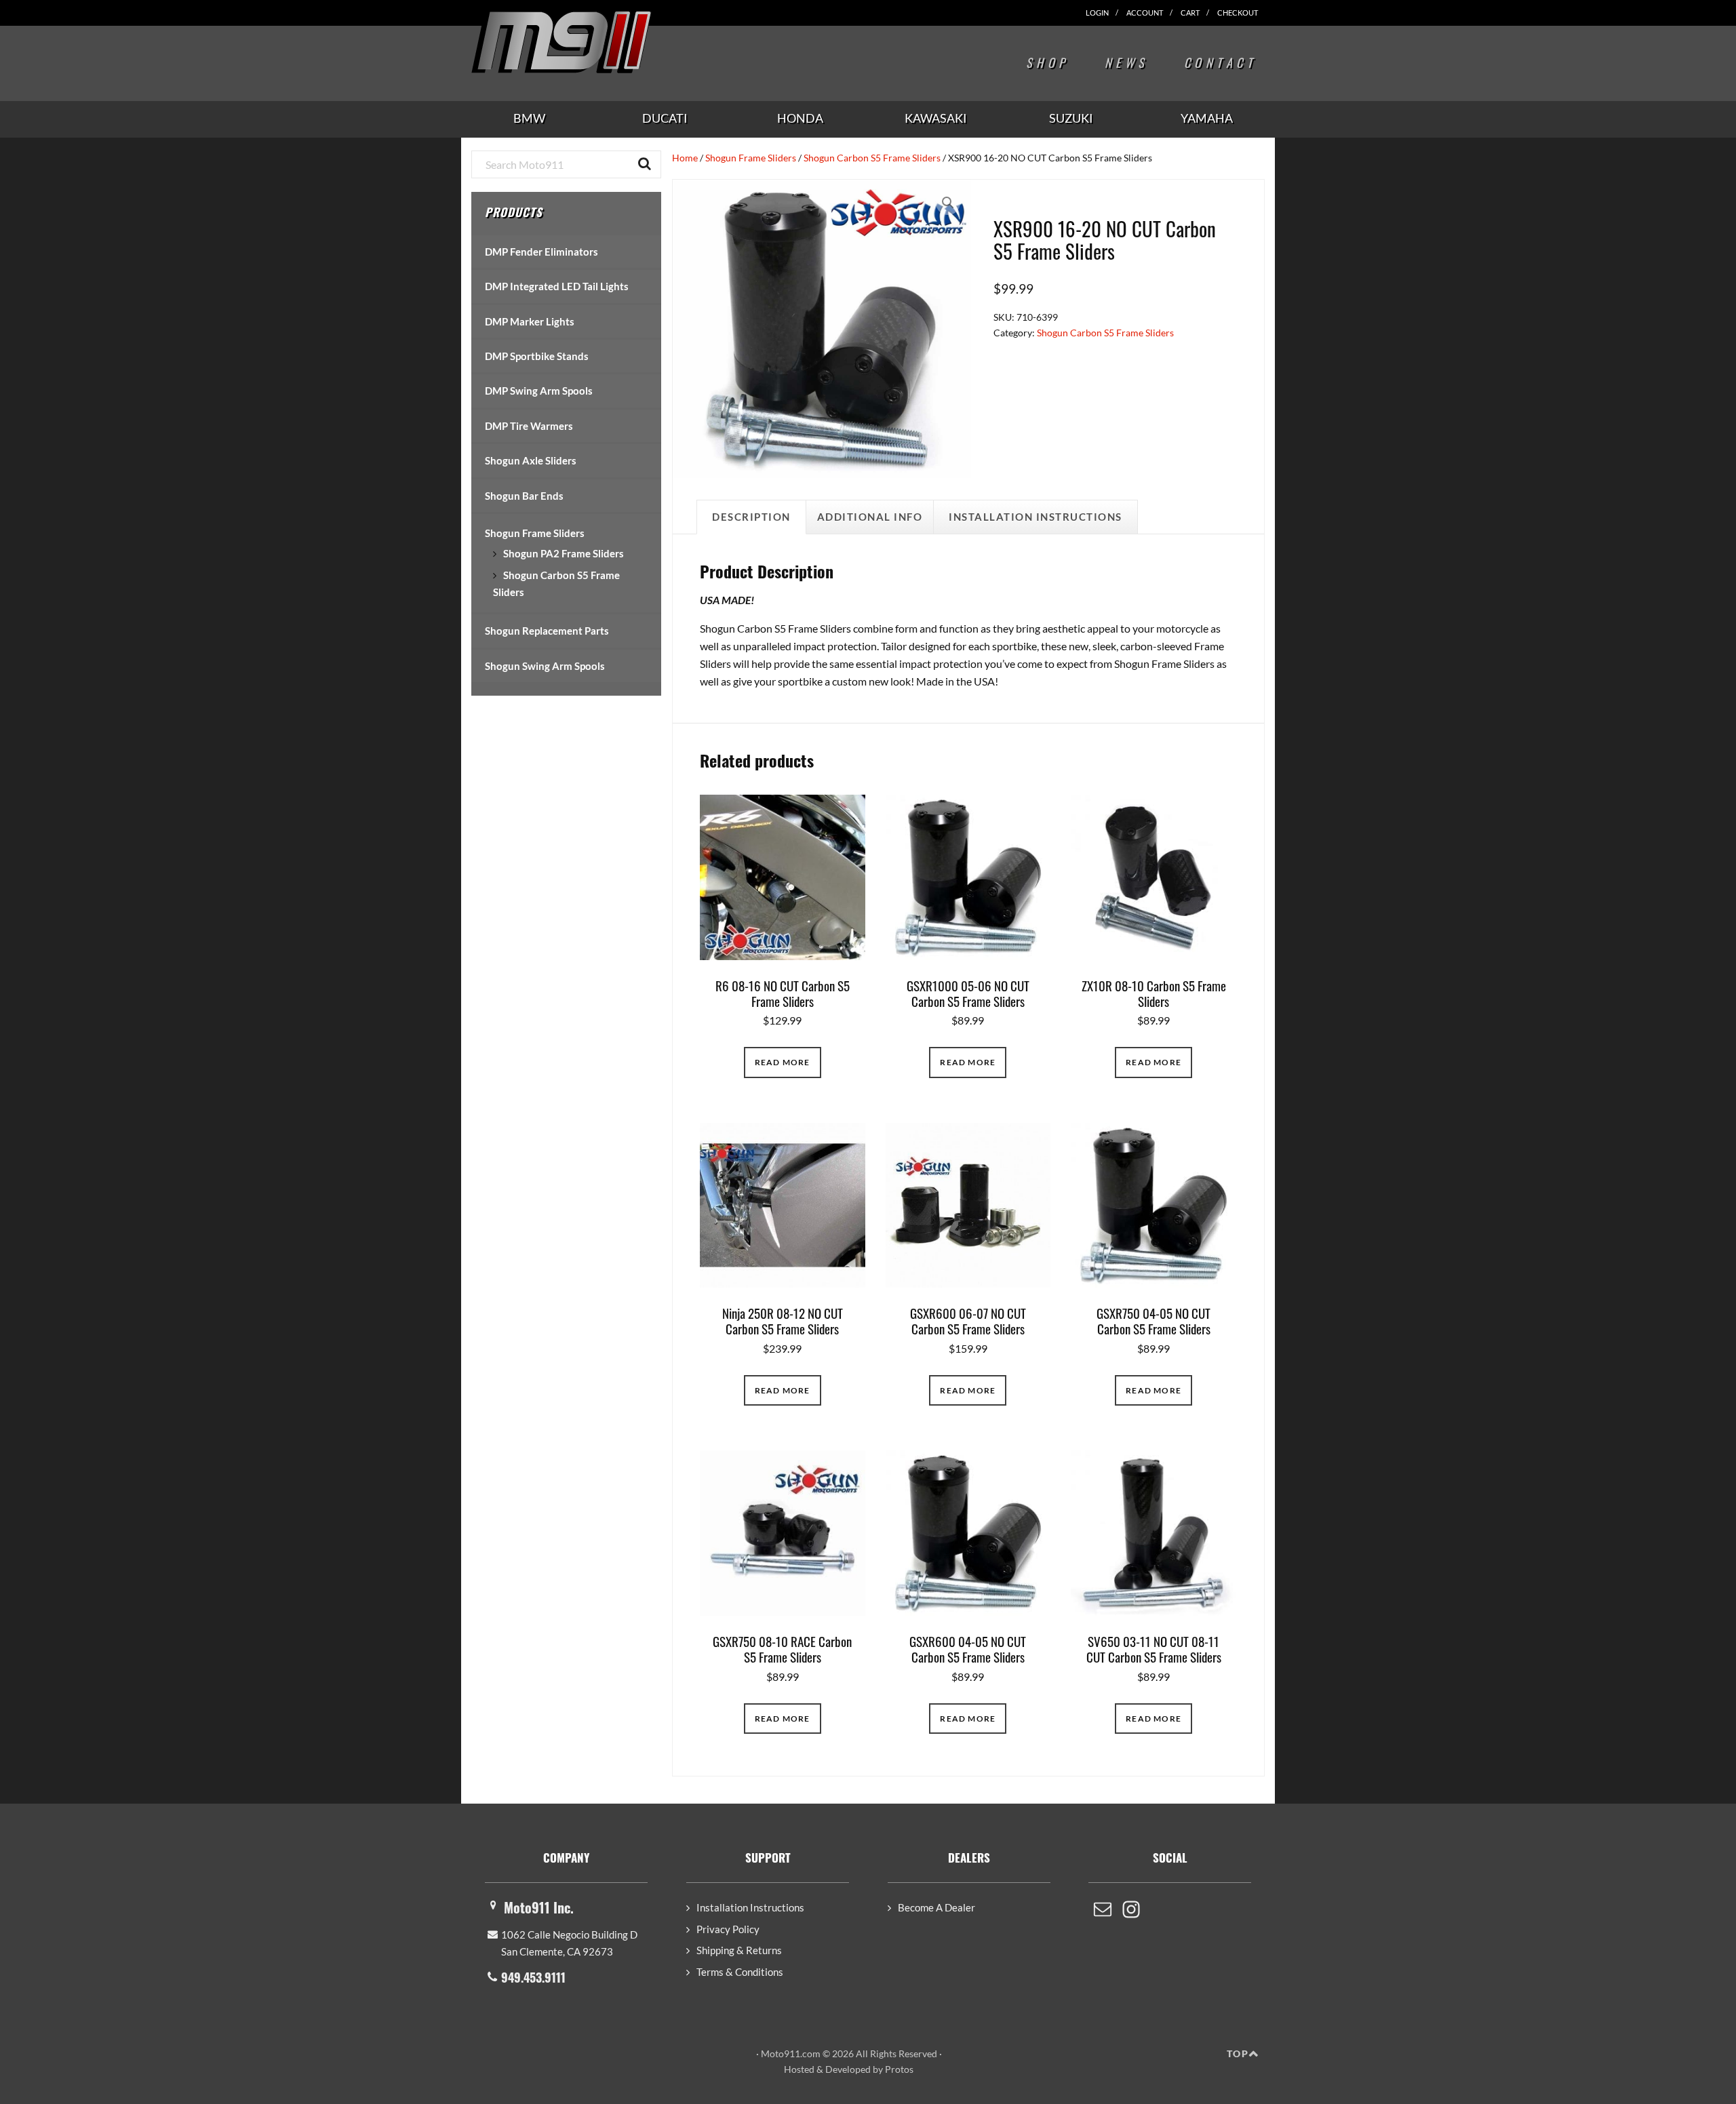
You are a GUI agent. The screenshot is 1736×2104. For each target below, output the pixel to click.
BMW (529, 118)
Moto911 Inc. (539, 1907)
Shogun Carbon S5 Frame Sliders (872, 158)
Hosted (799, 2069)
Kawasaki (936, 118)
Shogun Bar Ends (524, 496)
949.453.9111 (533, 1977)
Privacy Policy (728, 1929)
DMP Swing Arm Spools (539, 391)
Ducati (665, 118)
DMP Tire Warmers (529, 426)
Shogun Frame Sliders (751, 158)
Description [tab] (751, 517)
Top (1238, 2053)
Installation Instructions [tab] (1035, 517)
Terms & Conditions (740, 1972)
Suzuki (1071, 118)
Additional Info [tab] (870, 517)
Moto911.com (593, 42)
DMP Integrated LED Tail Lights (557, 286)
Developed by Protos (869, 2069)
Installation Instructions (750, 1907)
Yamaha (1207, 118)
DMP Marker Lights (530, 321)
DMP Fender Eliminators (541, 252)
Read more (783, 1062)
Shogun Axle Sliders (531, 460)
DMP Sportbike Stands (537, 356)
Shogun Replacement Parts (547, 631)
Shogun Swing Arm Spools (545, 666)
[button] (948, 203)
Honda (800, 118)
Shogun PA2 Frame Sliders (564, 553)
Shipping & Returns (739, 1950)
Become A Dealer (936, 1907)
